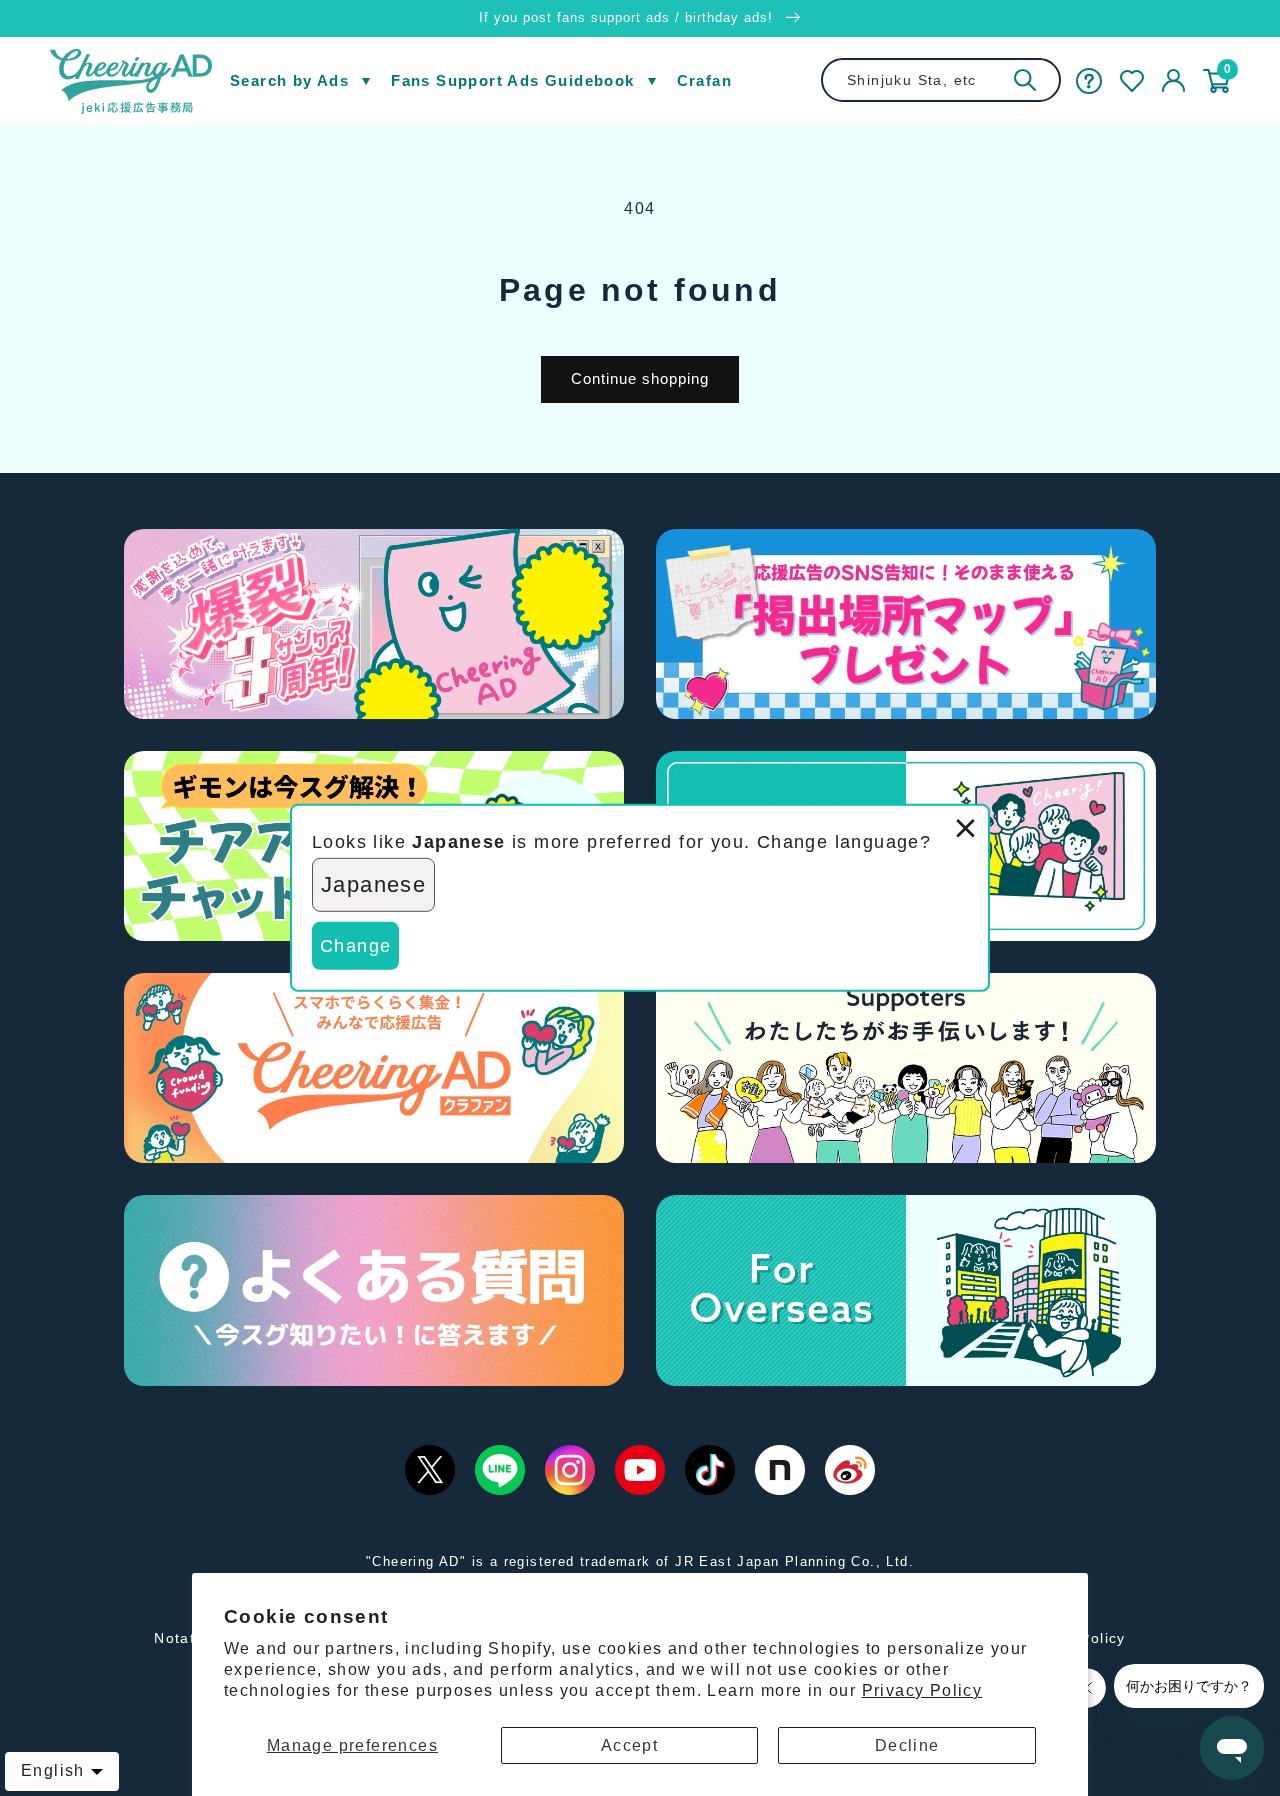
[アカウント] (1173, 81)
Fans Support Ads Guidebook (512, 80)
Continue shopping (640, 378)
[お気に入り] (1132, 81)
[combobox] (941, 80)
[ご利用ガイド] (1089, 81)
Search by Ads (289, 80)
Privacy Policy (922, 1690)
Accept (629, 1745)
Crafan (704, 80)
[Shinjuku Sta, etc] (1025, 80)
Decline (907, 1745)
